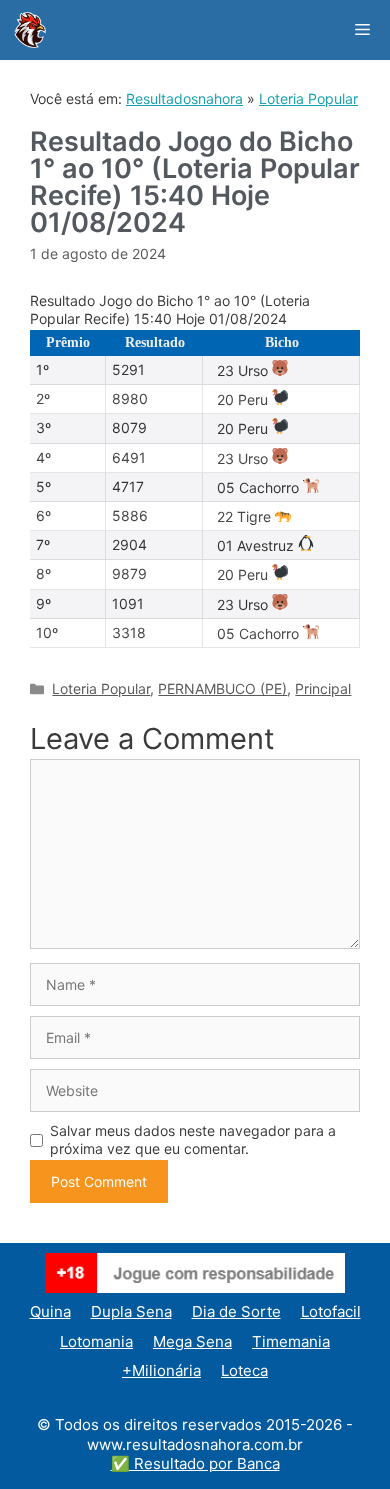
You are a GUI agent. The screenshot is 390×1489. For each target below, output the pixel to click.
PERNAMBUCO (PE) (222, 688)
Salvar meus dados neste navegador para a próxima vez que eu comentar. (193, 1139)
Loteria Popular (308, 98)
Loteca (244, 1370)
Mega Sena (192, 1341)
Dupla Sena (131, 1311)
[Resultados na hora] (30, 30)
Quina (50, 1311)
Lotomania (96, 1341)
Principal (323, 688)
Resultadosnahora (184, 98)
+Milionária (161, 1370)
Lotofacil (331, 1311)
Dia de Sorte (236, 1311)
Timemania (291, 1341)
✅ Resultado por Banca (195, 1463)
